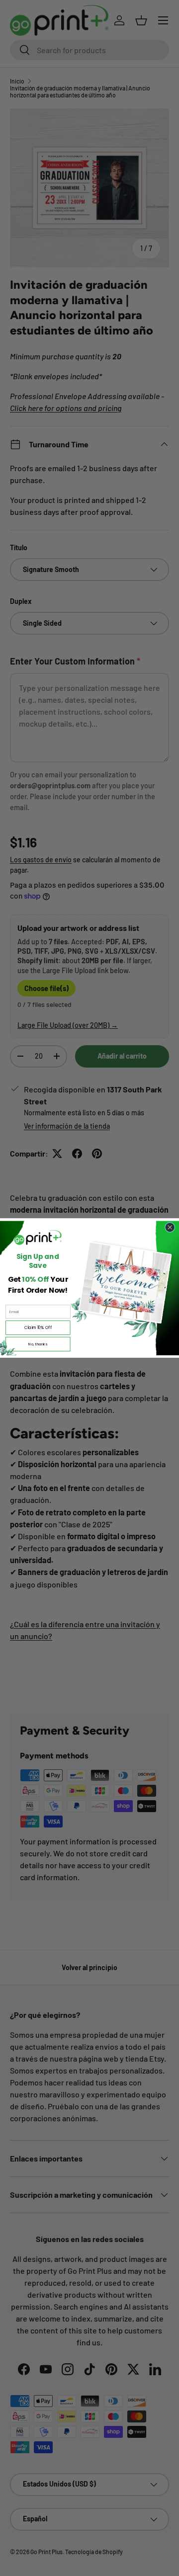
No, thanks (38, 1344)
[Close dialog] (170, 1227)
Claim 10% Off (38, 1327)
